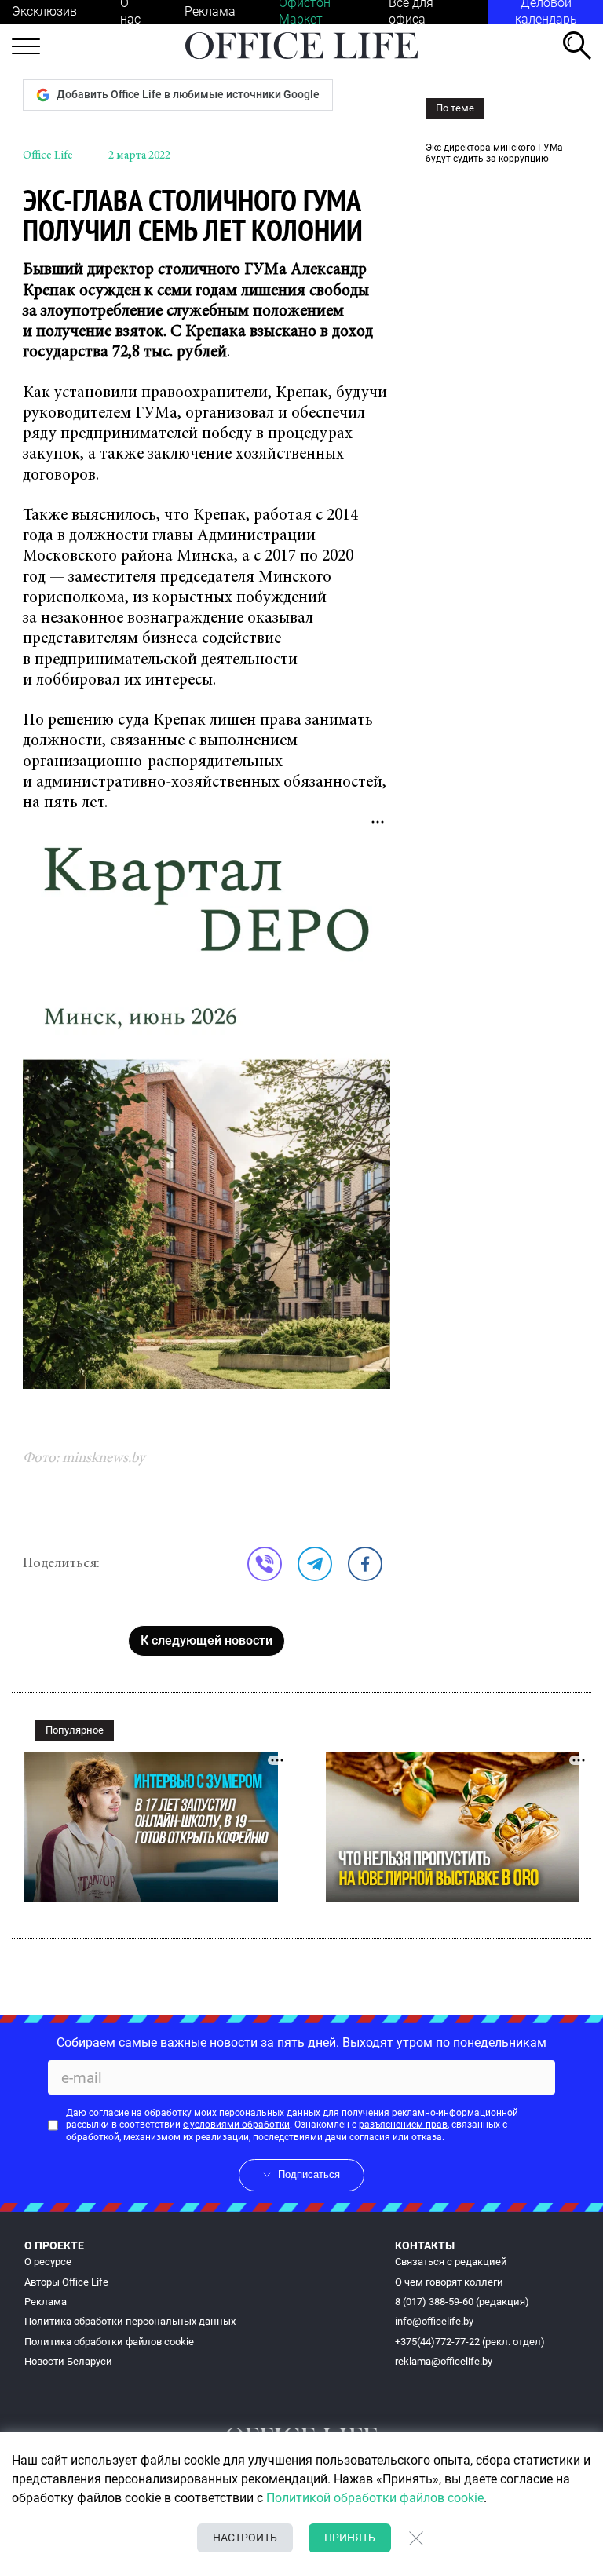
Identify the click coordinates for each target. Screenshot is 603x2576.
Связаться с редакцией (451, 2262)
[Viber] (265, 1564)
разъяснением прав (403, 2125)
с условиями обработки (236, 2125)
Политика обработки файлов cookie (109, 2342)
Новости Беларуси (68, 2361)
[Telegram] (315, 1564)
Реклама (210, 11)
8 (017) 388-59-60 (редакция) (462, 2302)
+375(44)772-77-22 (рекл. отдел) (470, 2342)
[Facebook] (365, 1564)
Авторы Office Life (66, 2282)
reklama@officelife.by (444, 2361)
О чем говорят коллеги (449, 2282)
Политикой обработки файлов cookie (375, 2498)
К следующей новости (206, 1641)
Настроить (245, 2538)
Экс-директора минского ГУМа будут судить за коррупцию (494, 153)
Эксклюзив (44, 11)
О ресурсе (48, 2262)
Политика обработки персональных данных (130, 2321)
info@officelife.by (434, 2321)
